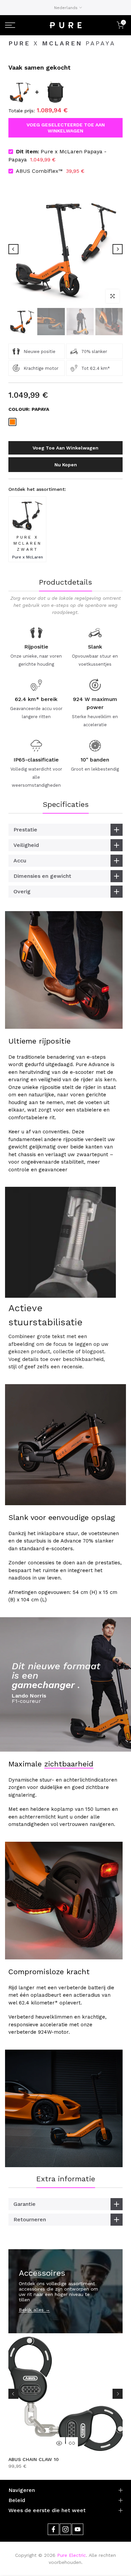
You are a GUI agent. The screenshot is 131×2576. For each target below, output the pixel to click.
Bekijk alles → (34, 2310)
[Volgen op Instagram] (65, 2529)
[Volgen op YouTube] (78, 2529)
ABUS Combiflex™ (39, 171)
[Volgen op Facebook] (53, 2529)
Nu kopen (66, 465)
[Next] (118, 249)
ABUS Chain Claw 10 (34, 2459)
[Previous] (13, 249)
